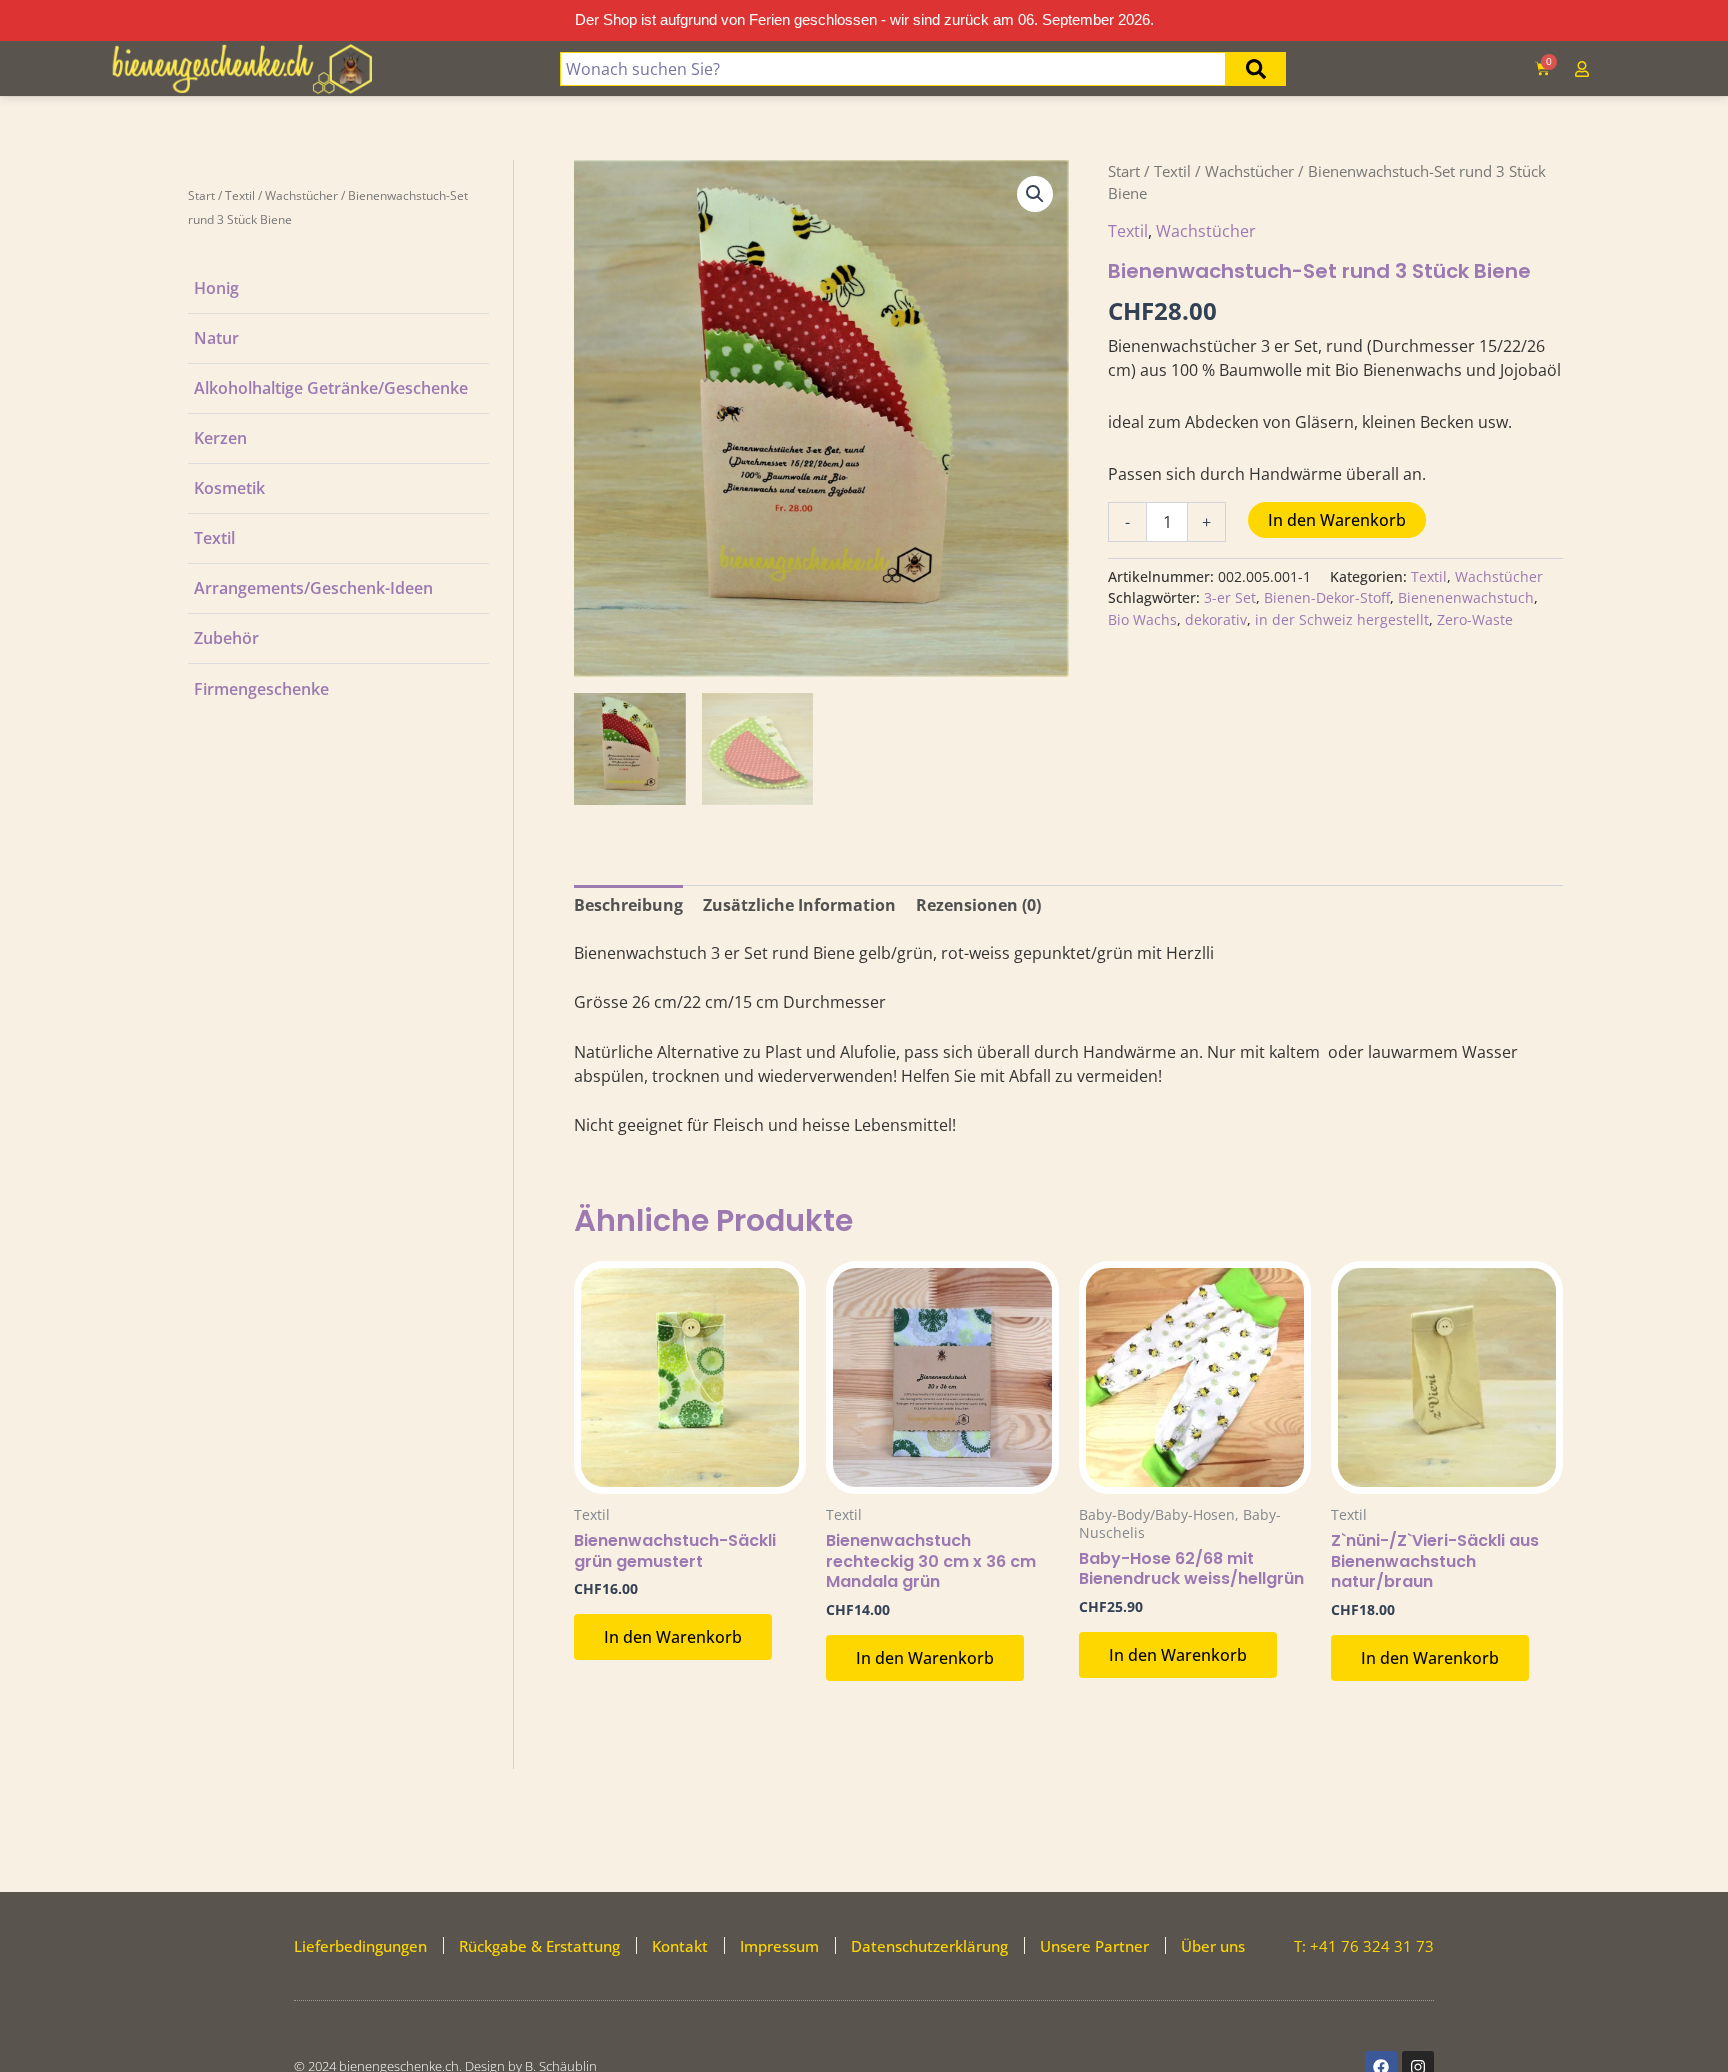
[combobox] (893, 69)
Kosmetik (229, 488)
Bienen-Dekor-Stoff (1327, 597)
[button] (1035, 194)
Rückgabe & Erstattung (539, 1946)
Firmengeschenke (261, 689)
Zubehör (226, 638)
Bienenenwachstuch (1466, 597)
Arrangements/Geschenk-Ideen (313, 588)
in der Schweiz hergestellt (1342, 619)
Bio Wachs (1142, 619)
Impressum (779, 1946)
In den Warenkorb (1337, 520)
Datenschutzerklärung (929, 1946)
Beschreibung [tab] (628, 905)
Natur (216, 338)
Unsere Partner (1094, 1946)
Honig (216, 288)
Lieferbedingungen (360, 1946)
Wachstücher (301, 195)
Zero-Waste (1475, 619)
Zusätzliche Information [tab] (799, 905)
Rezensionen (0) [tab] (978, 905)
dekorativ (1216, 619)
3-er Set (1230, 597)
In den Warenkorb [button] (673, 1637)
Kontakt (680, 1946)
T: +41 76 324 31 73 (1364, 1946)
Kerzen (220, 438)
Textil (240, 195)
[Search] (1256, 69)
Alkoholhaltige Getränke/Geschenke (331, 388)
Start (201, 195)
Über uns (1213, 1946)
